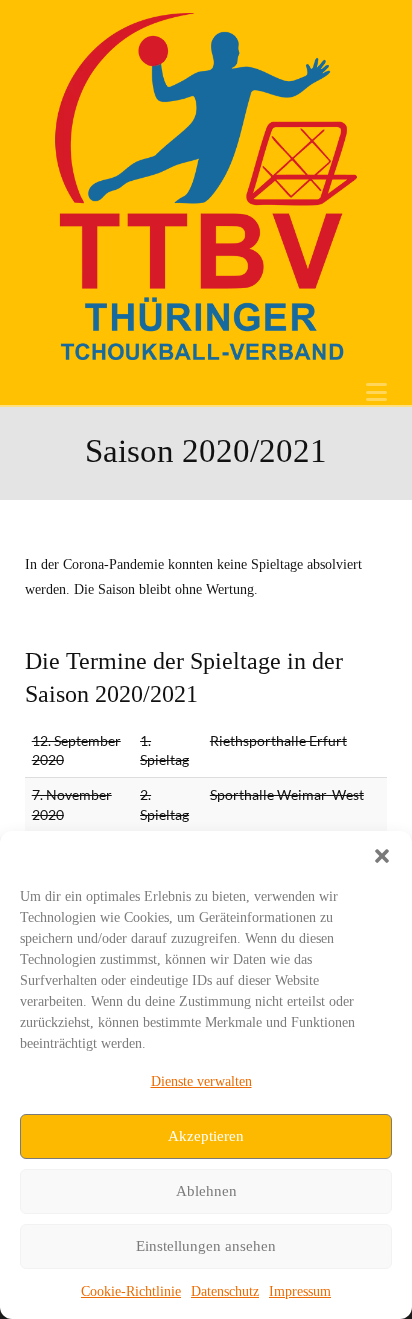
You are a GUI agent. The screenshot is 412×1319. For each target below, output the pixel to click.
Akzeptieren (206, 1136)
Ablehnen (206, 1191)
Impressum (300, 1291)
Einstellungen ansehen (206, 1246)
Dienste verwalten (201, 1081)
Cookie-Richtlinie (131, 1291)
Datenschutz (225, 1291)
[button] (382, 856)
